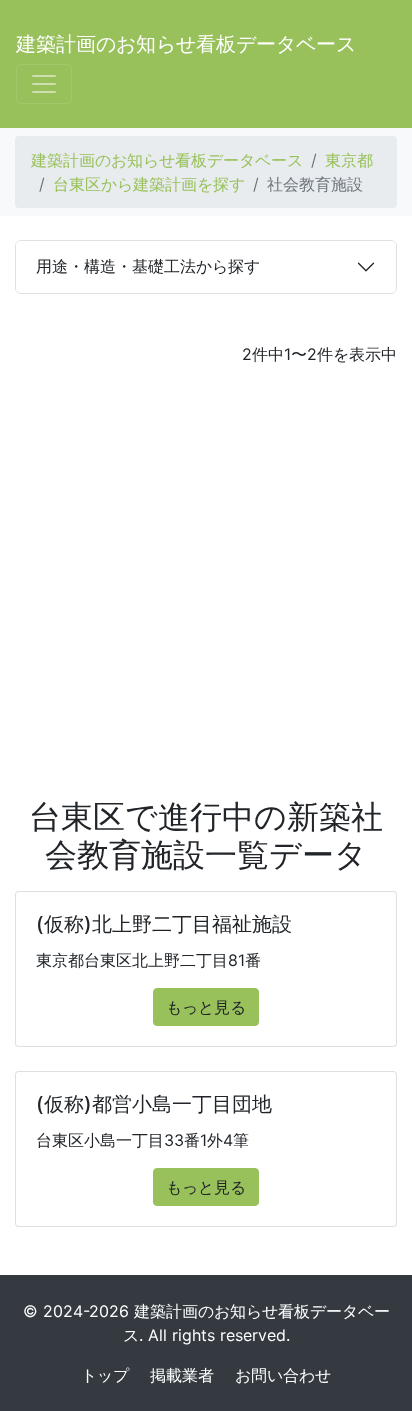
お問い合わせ (283, 1375)
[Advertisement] (206, 582)
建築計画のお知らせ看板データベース (186, 44)
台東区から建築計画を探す (149, 184)
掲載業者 (182, 1375)
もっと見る (206, 1007)
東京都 (349, 160)
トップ (105, 1375)
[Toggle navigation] (44, 84)
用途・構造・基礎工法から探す (148, 266)
